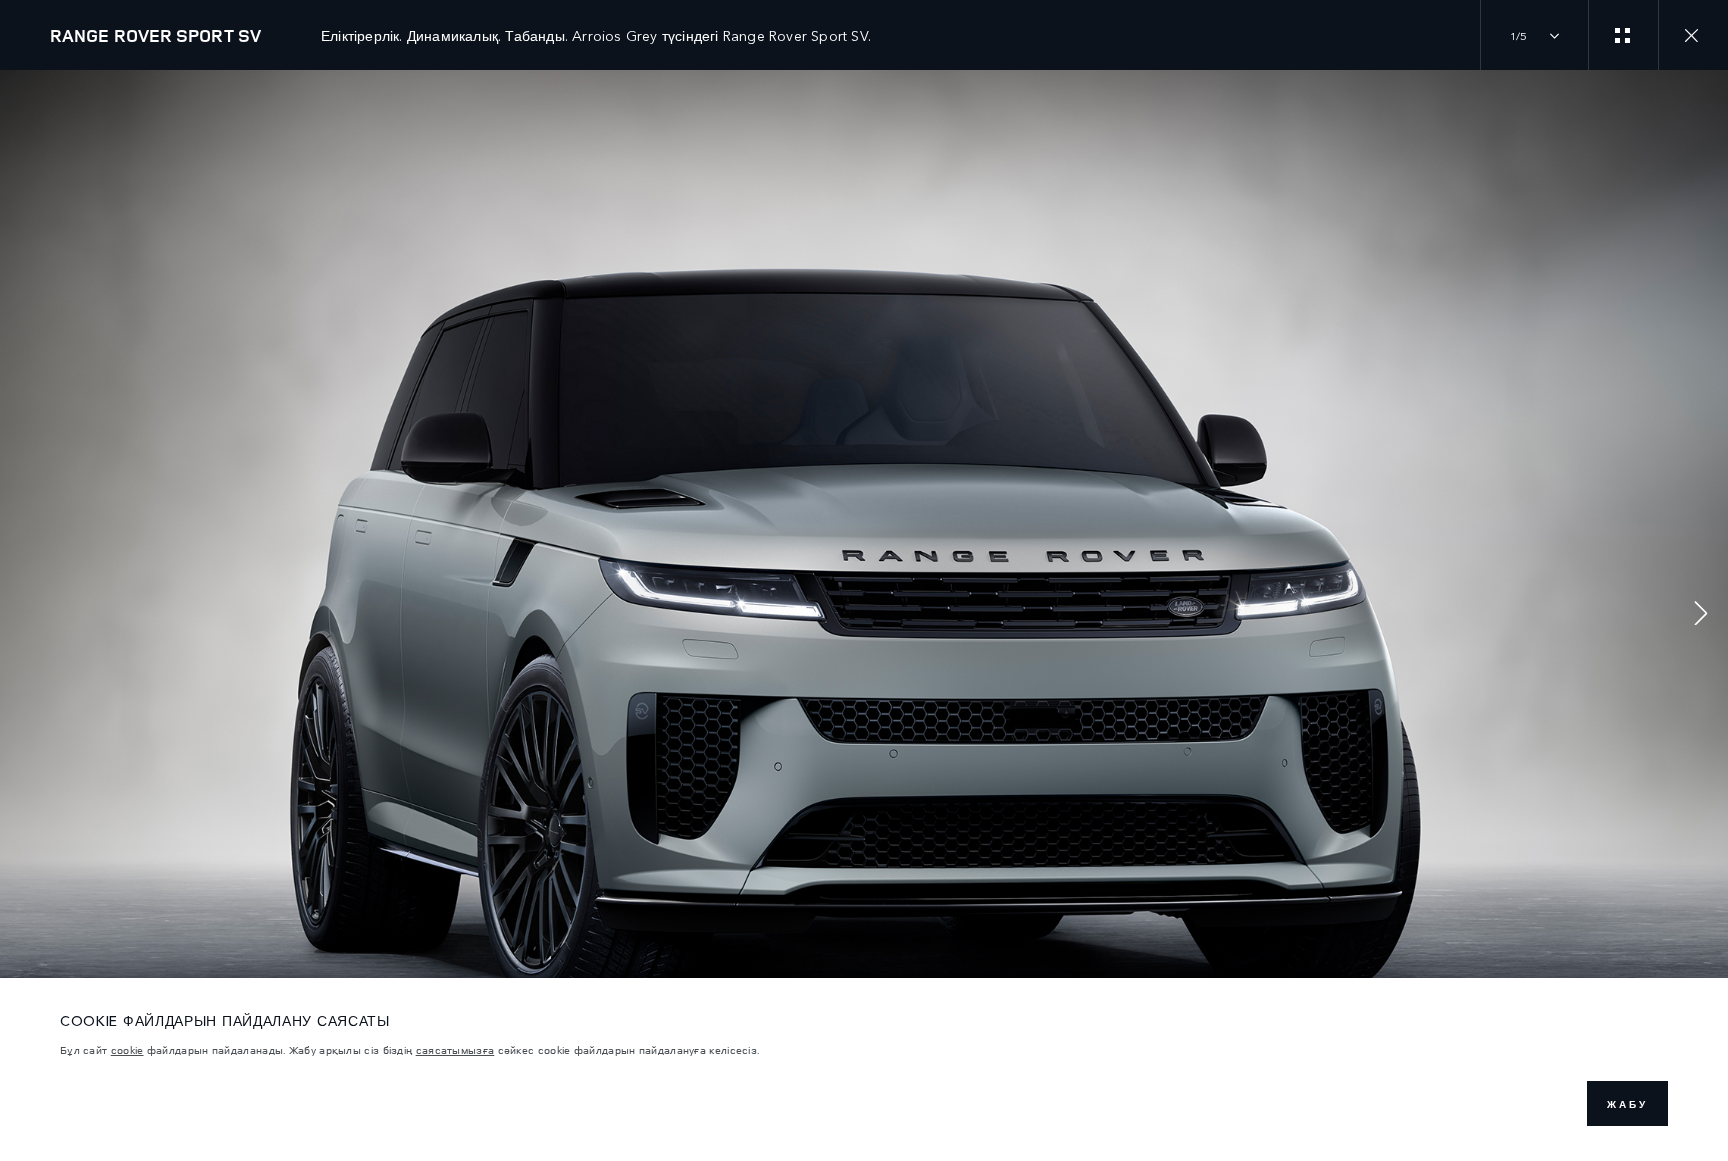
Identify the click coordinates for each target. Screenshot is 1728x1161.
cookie (127, 1050)
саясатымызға (455, 1050)
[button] (1701, 615)
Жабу (1627, 1104)
